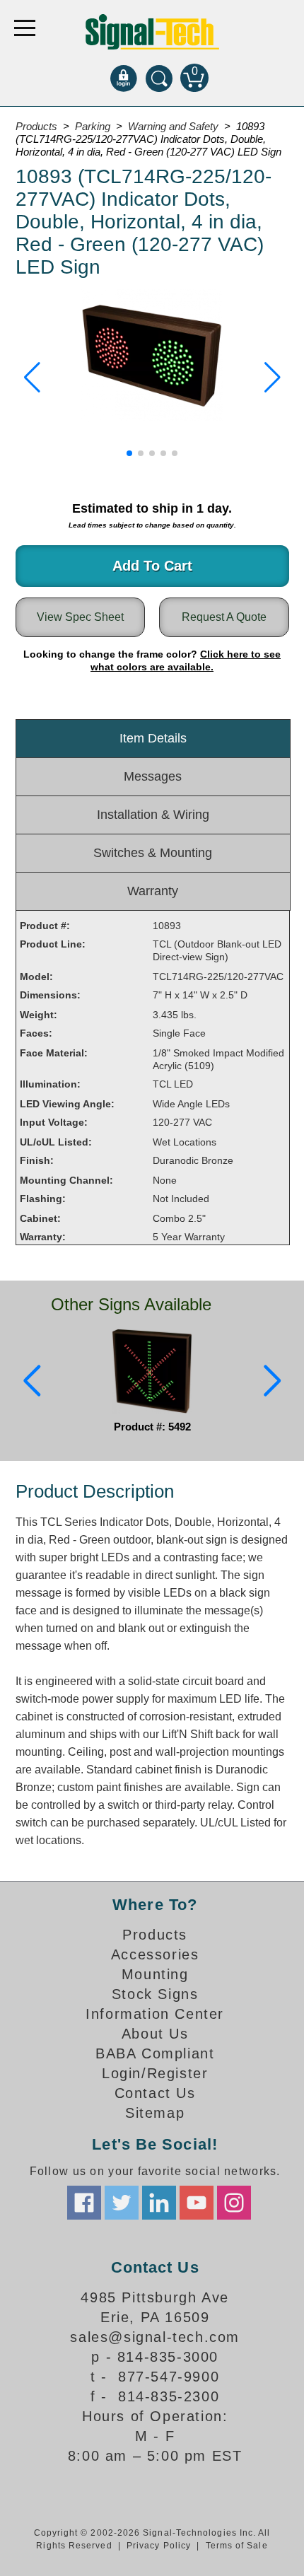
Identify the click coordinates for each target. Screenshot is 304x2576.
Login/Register (155, 2073)
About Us (155, 2034)
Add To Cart (152, 566)
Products (155, 1935)
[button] (32, 378)
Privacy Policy (159, 2546)
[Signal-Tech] (152, 32)
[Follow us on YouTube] (197, 2203)
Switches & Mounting (153, 853)
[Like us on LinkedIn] (159, 2203)
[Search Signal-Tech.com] (159, 78)
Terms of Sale (237, 2546)
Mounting (155, 1974)
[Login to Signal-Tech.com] (124, 78)
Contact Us (155, 2093)
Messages (153, 776)
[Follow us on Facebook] (84, 2203)
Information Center (155, 2014)
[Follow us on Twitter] (122, 2203)
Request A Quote (224, 617)
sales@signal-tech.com (155, 2337)
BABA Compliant (155, 2053)
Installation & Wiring (153, 815)
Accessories (155, 1954)
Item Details (153, 738)
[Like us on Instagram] (234, 2203)
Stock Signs (155, 1994)
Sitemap (155, 2113)
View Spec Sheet (80, 617)
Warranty (153, 891)
